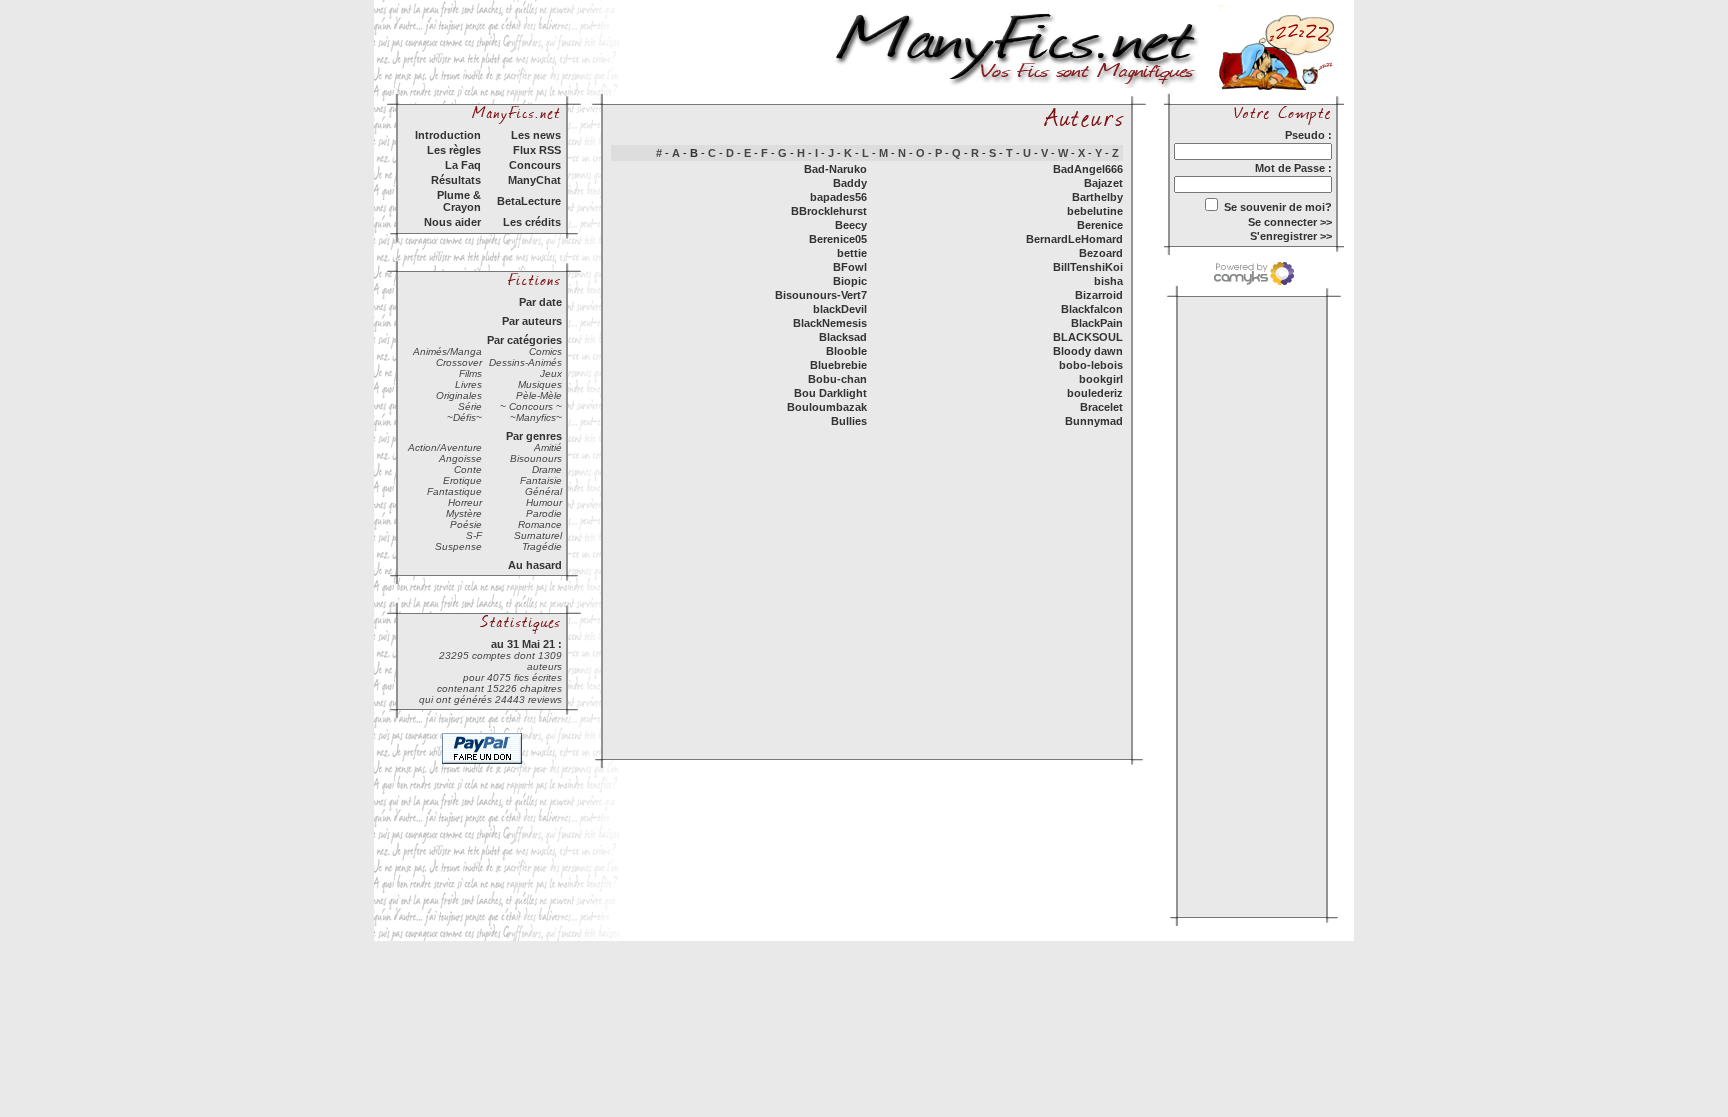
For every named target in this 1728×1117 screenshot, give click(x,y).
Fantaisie (541, 480)
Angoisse (460, 458)
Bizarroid (1099, 295)
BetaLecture (529, 201)
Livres (468, 384)
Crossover (459, 362)
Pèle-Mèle (539, 395)
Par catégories (524, 340)
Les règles (454, 150)
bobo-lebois (1091, 365)
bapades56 (838, 197)
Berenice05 (838, 239)
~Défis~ (464, 417)
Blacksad (843, 337)
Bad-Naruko (835, 169)
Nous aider (452, 222)
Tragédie (542, 546)
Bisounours (536, 458)
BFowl (850, 267)
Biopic (850, 281)
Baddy (850, 183)
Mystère (464, 513)
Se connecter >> (1290, 222)
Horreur (465, 502)
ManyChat (534, 180)
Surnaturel (538, 535)
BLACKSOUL (1088, 337)
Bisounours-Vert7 (821, 295)
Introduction (448, 135)
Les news (536, 135)
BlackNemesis (830, 323)
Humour (544, 502)
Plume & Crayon (459, 201)
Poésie (466, 524)
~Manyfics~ (536, 417)
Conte (468, 469)
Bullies (849, 421)
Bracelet (1101, 407)
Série (470, 406)
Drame (547, 469)
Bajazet (1103, 183)
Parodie (544, 513)
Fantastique (454, 491)
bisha (1108, 281)
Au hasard (535, 565)
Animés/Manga (447, 351)
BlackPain (1097, 323)
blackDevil (840, 309)
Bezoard (1101, 253)
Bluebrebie (838, 365)
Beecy (851, 225)
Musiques (540, 384)
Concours (535, 165)
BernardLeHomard (1074, 239)
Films (470, 373)
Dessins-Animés (525, 362)
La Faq (463, 165)
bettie (852, 253)
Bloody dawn (1088, 351)
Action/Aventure (445, 447)
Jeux (551, 373)
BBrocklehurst (829, 211)
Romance (540, 524)
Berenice (1100, 225)
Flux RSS (537, 150)
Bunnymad (1094, 421)
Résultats (456, 180)
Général (543, 491)
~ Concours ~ (531, 406)
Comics (545, 351)
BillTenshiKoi (1088, 267)
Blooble (846, 351)
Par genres (534, 436)
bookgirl (1101, 379)
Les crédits (532, 222)
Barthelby (1097, 197)
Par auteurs (532, 321)
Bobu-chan (837, 379)
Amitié (548, 447)
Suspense (458, 546)
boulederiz (1095, 393)
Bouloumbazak (827, 407)
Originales (459, 395)
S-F (474, 535)
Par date (540, 302)
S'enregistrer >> (1291, 236)
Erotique (462, 480)
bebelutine (1095, 211)
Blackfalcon (1092, 309)
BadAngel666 (1088, 169)
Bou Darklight (830, 393)
